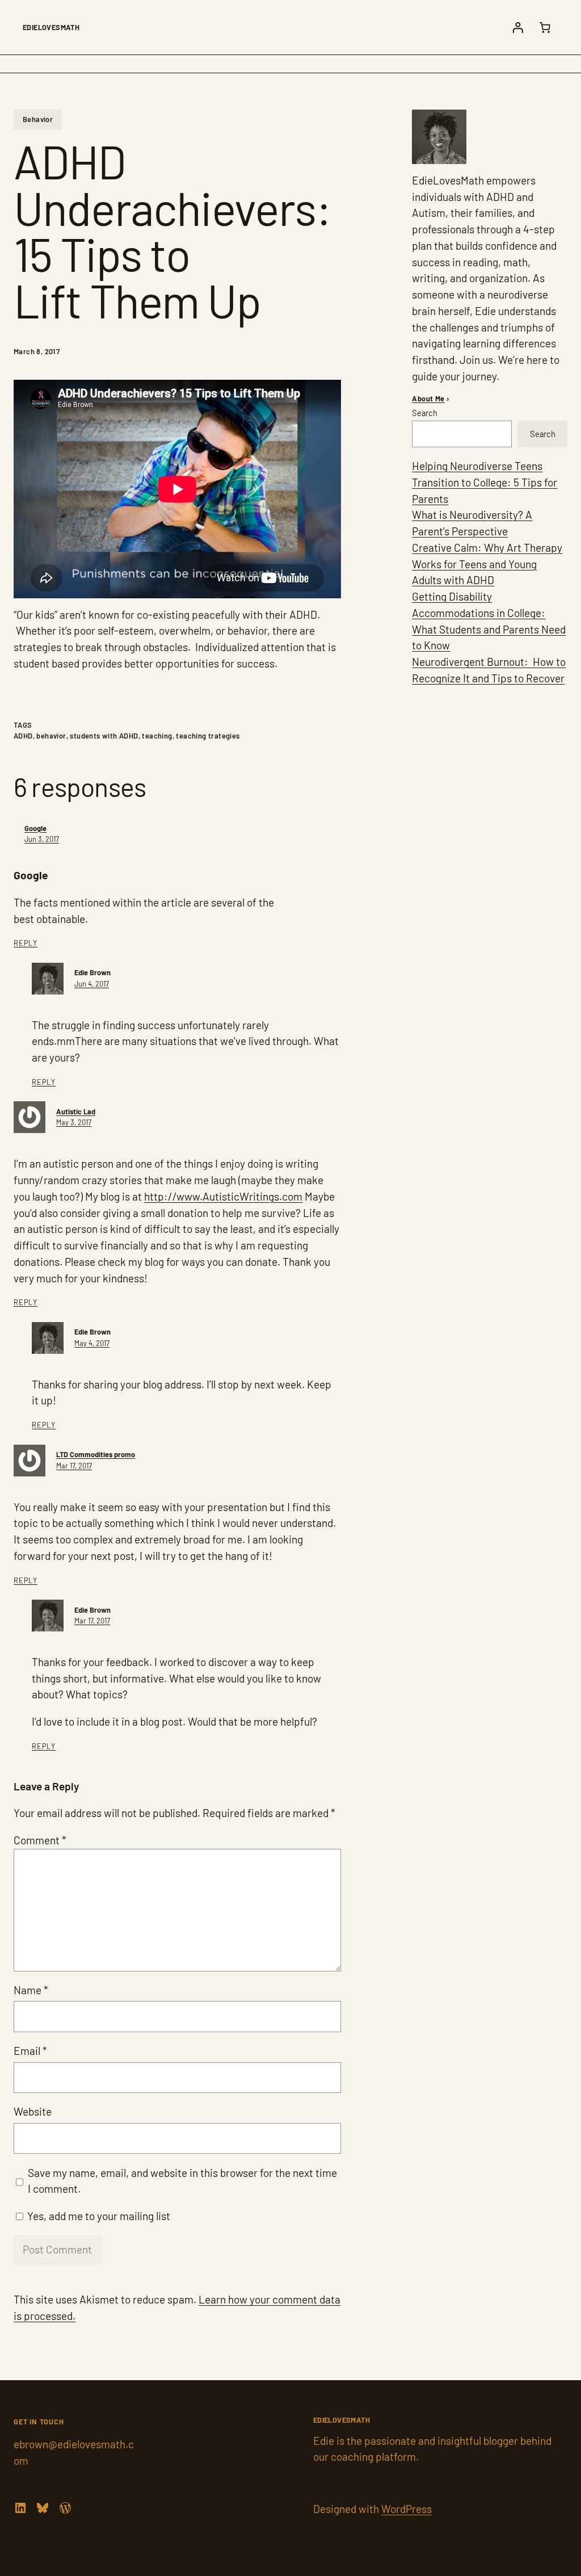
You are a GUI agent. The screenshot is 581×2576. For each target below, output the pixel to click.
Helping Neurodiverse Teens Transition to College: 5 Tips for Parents (485, 482)
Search (425, 413)
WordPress (407, 2509)
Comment (40, 1840)
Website (33, 2111)
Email (30, 2051)
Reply (26, 943)
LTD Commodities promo (96, 1454)
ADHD (23, 736)
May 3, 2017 (74, 1122)
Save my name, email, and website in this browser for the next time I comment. (182, 2181)
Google (35, 828)
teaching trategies (208, 736)
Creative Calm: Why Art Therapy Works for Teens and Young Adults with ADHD (487, 564)
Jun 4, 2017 (92, 984)
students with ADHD (104, 736)
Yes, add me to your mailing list (98, 2216)
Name (31, 1990)
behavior (51, 736)
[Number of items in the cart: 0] (545, 27)
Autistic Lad (76, 1111)
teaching (157, 736)
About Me (428, 398)
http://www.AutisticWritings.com (223, 1196)
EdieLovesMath (51, 27)
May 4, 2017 (92, 1343)
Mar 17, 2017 (74, 1466)
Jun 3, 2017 (42, 839)
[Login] (517, 27)
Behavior (38, 119)
